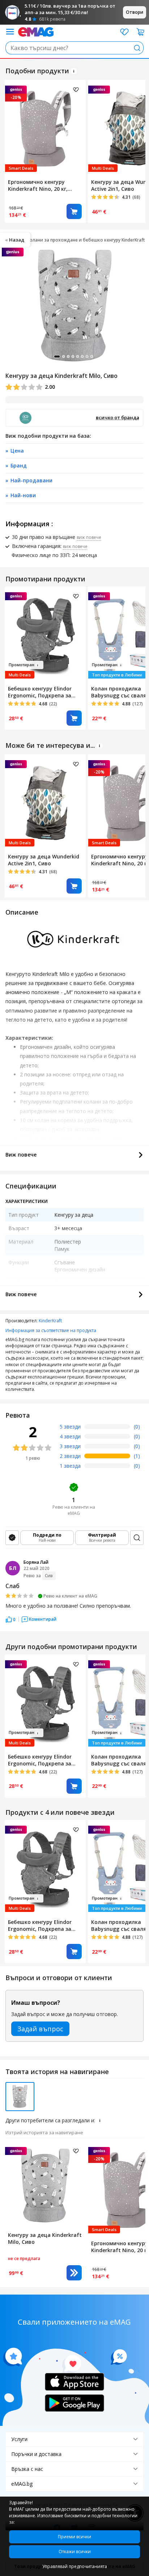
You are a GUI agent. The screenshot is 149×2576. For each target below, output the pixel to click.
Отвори (135, 12)
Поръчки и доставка (36, 2454)
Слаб (12, 1586)
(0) (137, 1427)
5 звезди (70, 1427)
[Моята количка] (141, 32)
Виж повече (21, 1155)
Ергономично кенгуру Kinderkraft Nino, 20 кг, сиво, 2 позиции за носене (42, 185)
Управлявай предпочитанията (75, 2566)
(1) (137, 1456)
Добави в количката (74, 211)
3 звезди (70, 1446)
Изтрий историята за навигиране (44, 2132)
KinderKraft (50, 1321)
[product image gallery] (74, 306)
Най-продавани (31, 480)
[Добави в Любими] (76, 90)
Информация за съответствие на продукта (51, 1330)
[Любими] (124, 32)
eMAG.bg (22, 2484)
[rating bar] (107, 1428)
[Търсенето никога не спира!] (36, 31)
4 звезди (70, 1436)
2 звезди (70, 1456)
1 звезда (70, 1466)
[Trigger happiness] (10, 32)
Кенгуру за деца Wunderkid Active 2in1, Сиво (44, 860)
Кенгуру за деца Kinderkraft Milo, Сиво (45, 2238)
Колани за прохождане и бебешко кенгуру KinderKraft (86, 240)
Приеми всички (74, 2537)
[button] (10, 1619)
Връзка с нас (27, 2469)
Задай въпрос (40, 2029)
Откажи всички (75, 2552)
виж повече (89, 537)
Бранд (19, 465)
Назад (17, 240)
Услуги (19, 2439)
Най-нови (23, 495)
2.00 (49, 387)
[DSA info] (74, 71)
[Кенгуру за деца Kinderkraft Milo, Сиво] (45, 2185)
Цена (17, 451)
